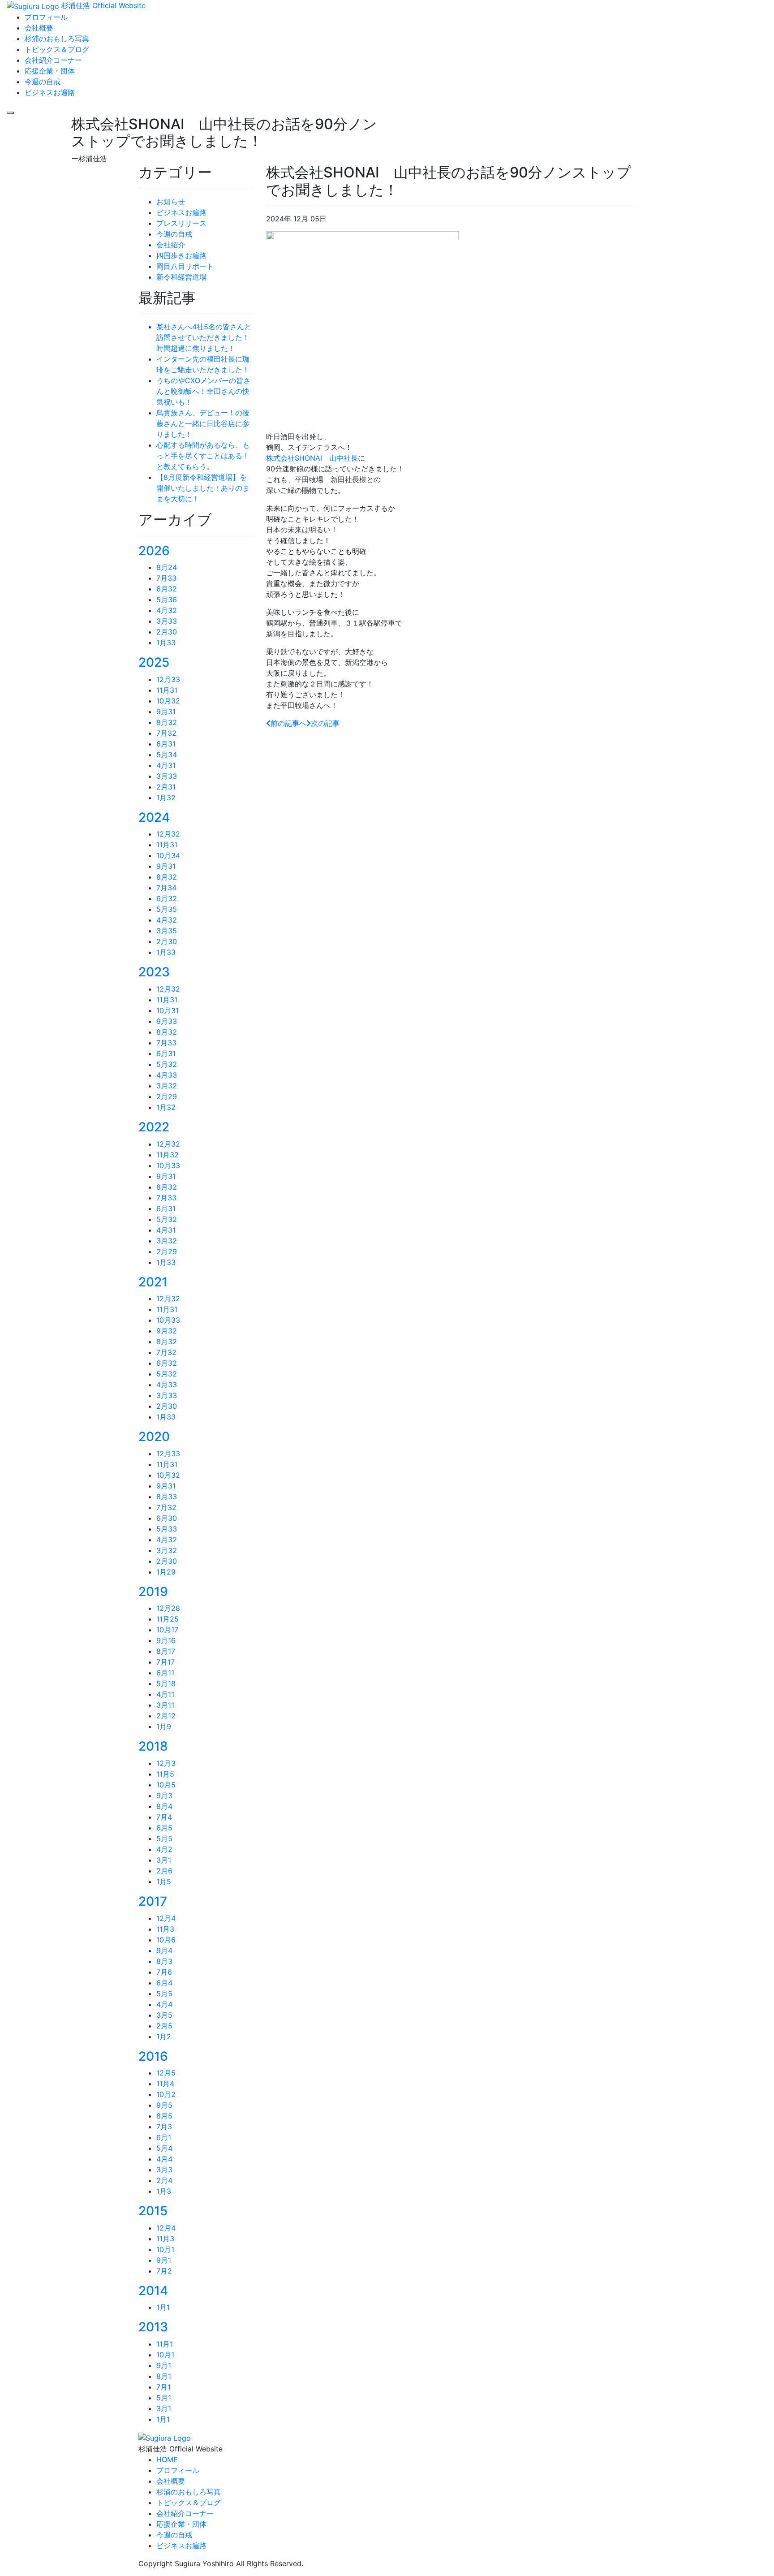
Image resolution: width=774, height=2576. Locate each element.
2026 (154, 551)
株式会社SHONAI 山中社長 (312, 458)
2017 (153, 1901)
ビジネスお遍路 (181, 212)
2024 (154, 817)
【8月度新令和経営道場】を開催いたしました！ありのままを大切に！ (203, 488)
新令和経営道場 (181, 277)
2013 (153, 2327)
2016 (153, 2056)
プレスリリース (181, 223)
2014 (153, 2291)
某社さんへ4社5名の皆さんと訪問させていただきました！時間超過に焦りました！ (204, 337)
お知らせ (171, 202)
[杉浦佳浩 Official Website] (165, 2437)
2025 (154, 662)
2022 (154, 1127)
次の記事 (325, 723)
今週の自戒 (174, 234)
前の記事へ (288, 723)
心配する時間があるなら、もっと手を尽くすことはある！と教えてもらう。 (203, 456)
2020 (154, 1437)
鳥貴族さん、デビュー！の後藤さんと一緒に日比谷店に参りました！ (203, 423)
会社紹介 (171, 245)
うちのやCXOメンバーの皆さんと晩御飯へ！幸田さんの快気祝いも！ (203, 391)
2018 (153, 1746)
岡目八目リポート (185, 266)
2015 (153, 2211)
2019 (153, 1592)
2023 (154, 972)
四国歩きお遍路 (181, 255)
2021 (153, 1282)
